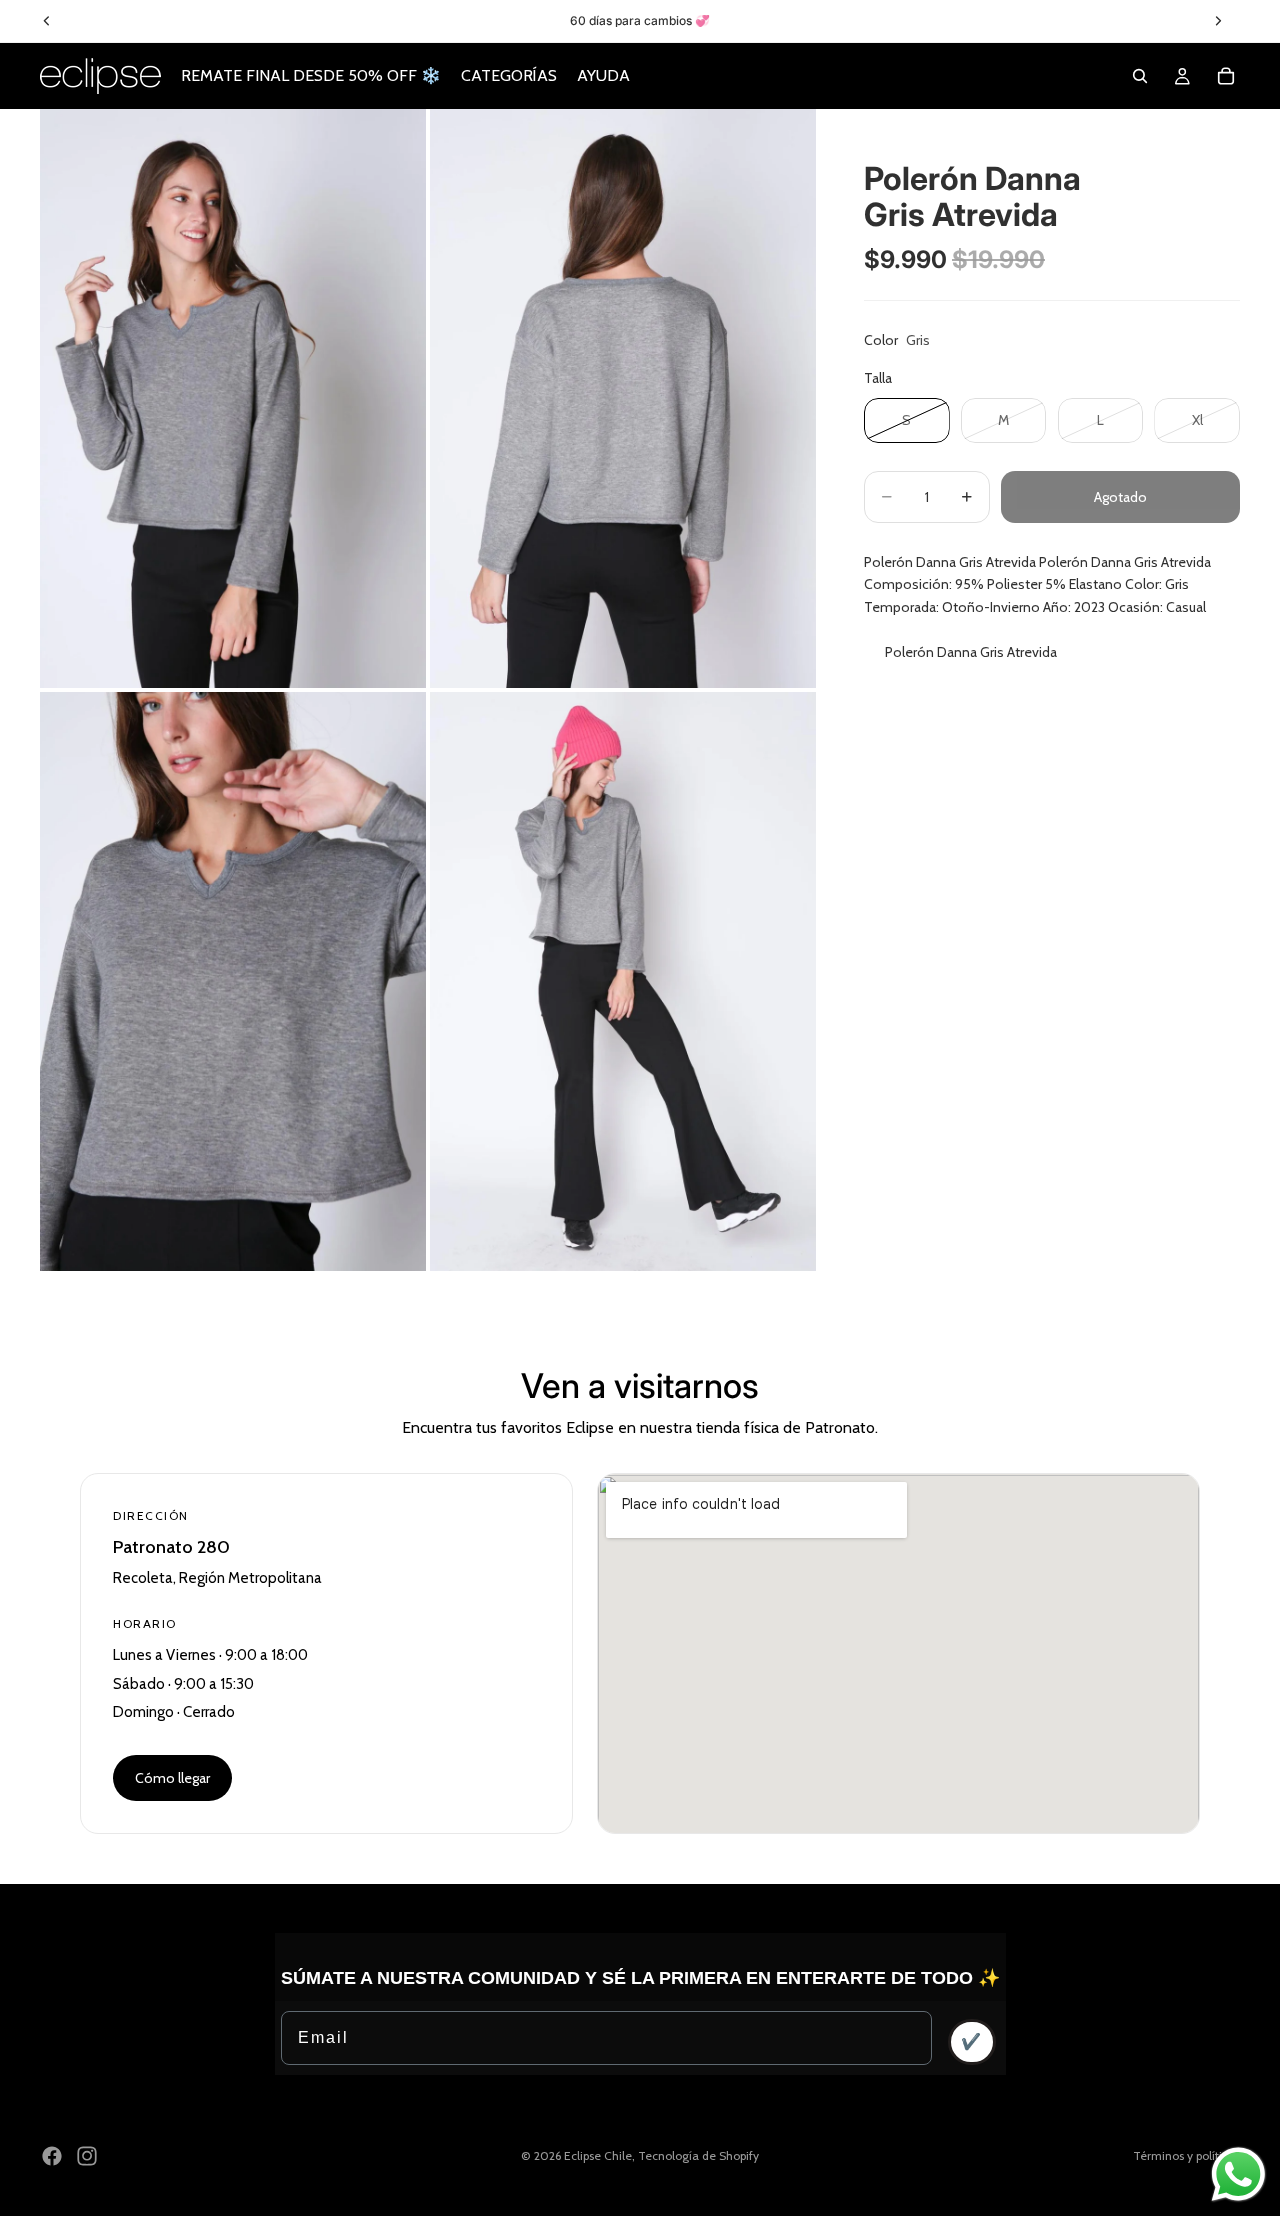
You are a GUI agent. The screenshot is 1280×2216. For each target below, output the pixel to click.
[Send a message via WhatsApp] (1238, 2174)
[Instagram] (87, 2156)
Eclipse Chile (598, 2155)
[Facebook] (52, 2156)
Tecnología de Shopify (698, 2155)
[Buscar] (1140, 76)
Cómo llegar (172, 1778)
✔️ (972, 2041)
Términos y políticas (1186, 2155)
